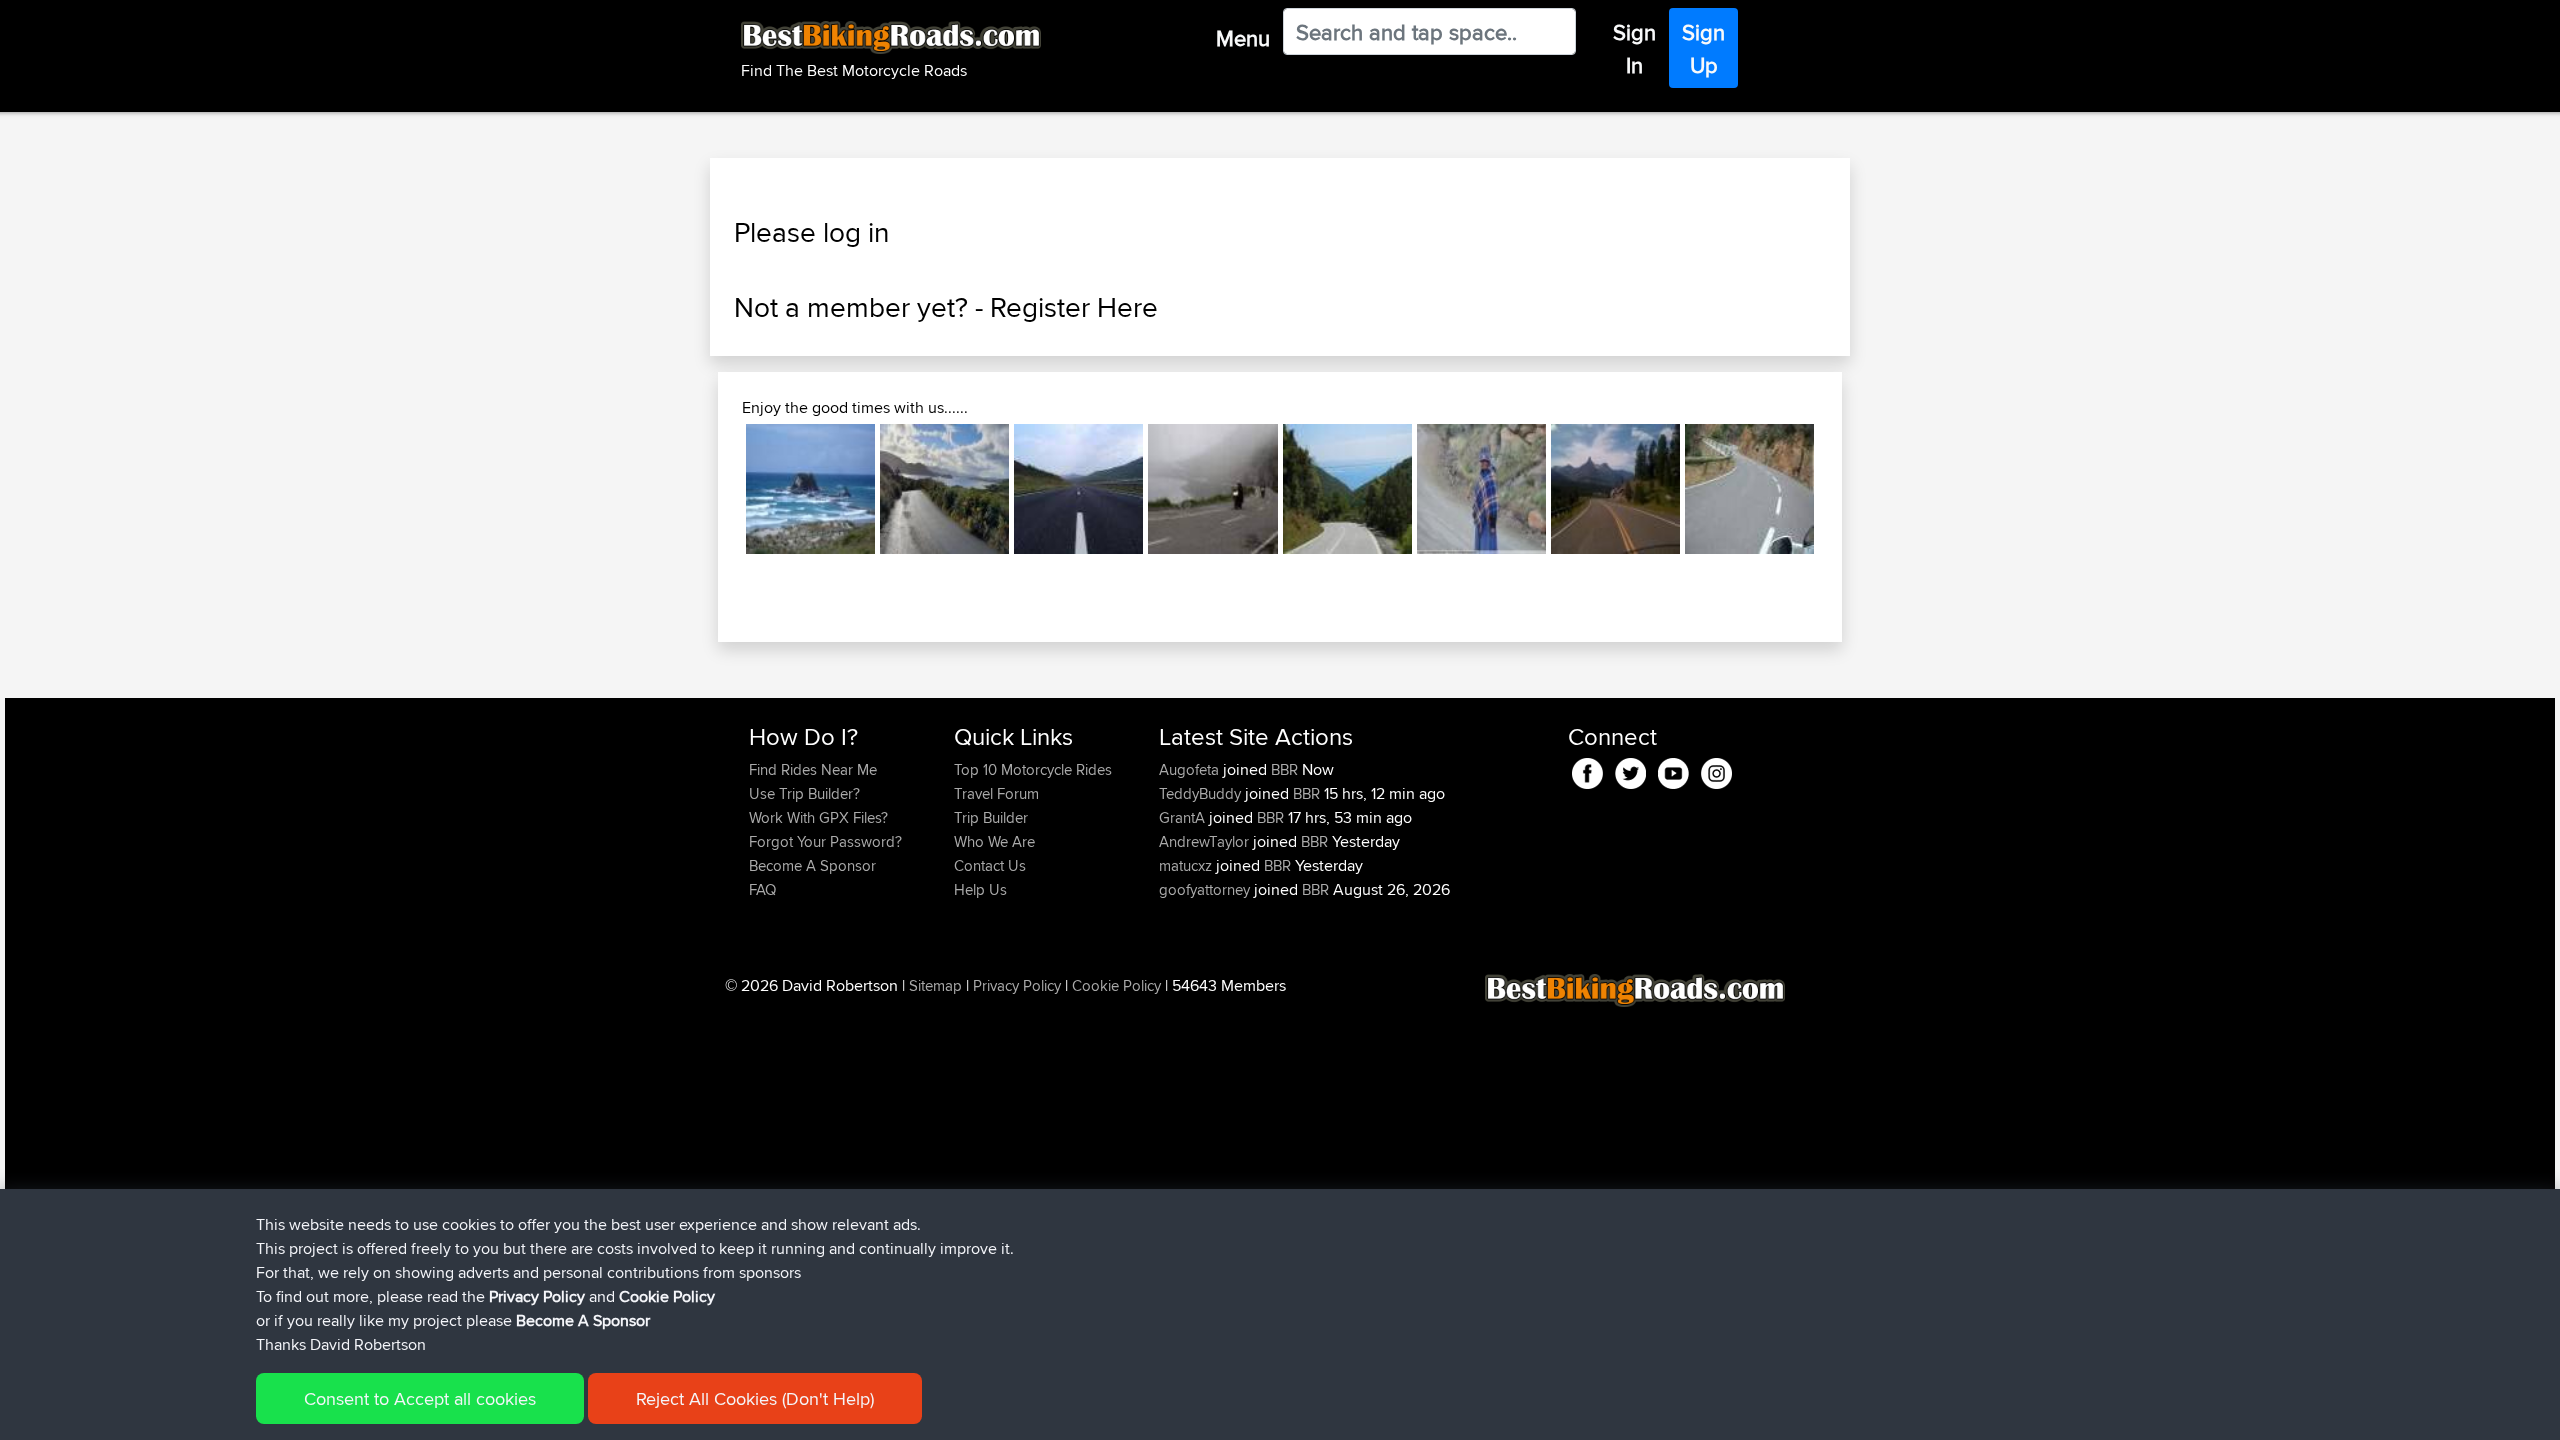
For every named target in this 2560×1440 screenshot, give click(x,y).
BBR (1284, 769)
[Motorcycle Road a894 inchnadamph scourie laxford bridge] (1078, 488)
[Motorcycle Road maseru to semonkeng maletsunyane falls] (1481, 488)
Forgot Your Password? (825, 841)
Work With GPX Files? (818, 817)
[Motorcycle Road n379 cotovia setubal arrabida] (1347, 488)
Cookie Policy (1116, 985)
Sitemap (935, 985)
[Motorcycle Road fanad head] (944, 488)
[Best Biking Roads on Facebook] (1587, 770)
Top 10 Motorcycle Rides (1033, 769)
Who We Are (994, 841)
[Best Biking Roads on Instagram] (1716, 770)
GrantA (1184, 817)
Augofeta (1191, 769)
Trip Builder (991, 817)
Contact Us (990, 865)
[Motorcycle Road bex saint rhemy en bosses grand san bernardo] (1212, 488)
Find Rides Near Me (813, 769)
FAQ (762, 889)
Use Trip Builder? (804, 793)
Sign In (1634, 48)
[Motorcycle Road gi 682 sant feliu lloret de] (1749, 488)
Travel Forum (996, 793)
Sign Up (1703, 48)
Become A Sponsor (812, 865)
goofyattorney (1206, 889)
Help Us (980, 889)
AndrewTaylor (1206, 841)
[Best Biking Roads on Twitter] (1630, 770)
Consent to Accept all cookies (420, 1398)
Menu (1243, 38)
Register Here (1074, 307)
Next (1844, 489)
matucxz (1187, 865)
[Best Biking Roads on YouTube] (1673, 770)
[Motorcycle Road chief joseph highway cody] (1615, 488)
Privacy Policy (1017, 985)
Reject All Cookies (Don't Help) (755, 1398)
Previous (716, 489)
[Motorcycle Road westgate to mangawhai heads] (810, 488)
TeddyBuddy (1202, 793)
